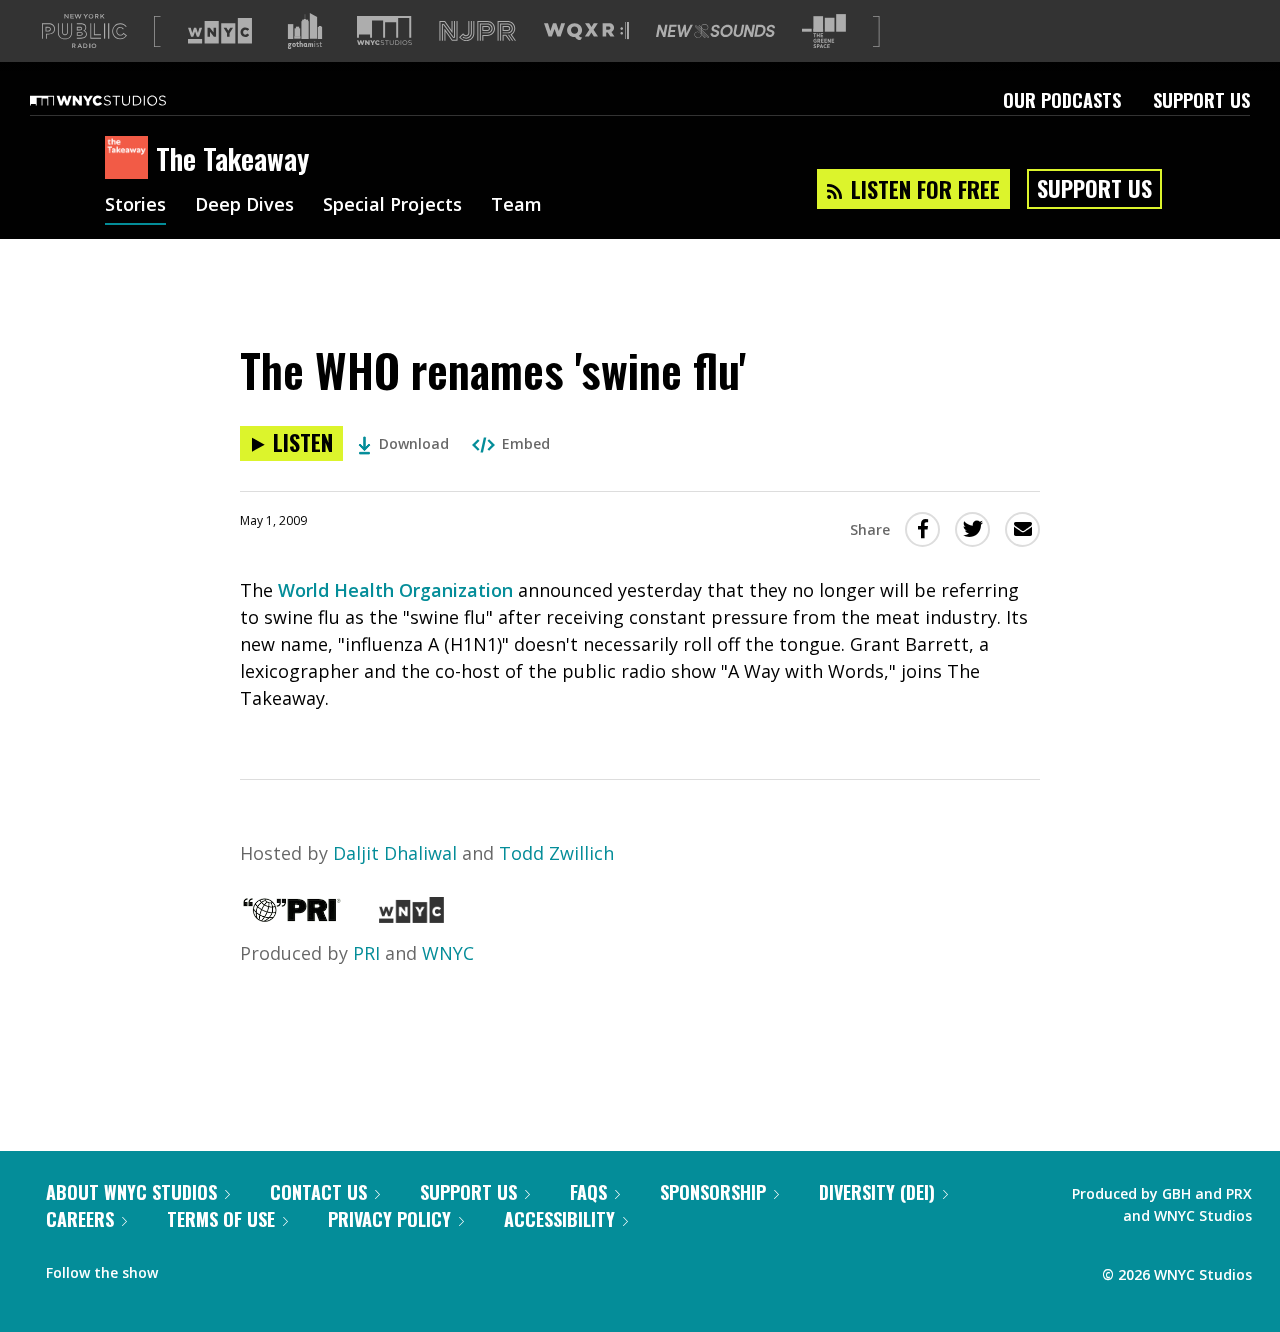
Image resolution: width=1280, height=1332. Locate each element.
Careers (80, 1219)
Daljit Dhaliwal (395, 853)
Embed (526, 443)
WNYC (448, 953)
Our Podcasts (1062, 100)
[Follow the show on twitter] (226, 1268)
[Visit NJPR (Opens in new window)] (477, 31)
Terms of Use (221, 1219)
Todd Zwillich (556, 853)
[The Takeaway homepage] (130, 159)
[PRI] (292, 916)
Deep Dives (244, 206)
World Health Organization (395, 590)
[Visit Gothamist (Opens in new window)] (305, 31)
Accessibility (559, 1219)
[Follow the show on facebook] (187, 1268)
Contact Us (318, 1192)
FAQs (588, 1192)
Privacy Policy (389, 1219)
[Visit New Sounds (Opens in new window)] (715, 31)
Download (414, 443)
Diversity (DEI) (877, 1192)
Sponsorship (713, 1192)
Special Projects (392, 206)
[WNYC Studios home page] (123, 100)
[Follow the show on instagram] (264, 1268)
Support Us (1201, 100)
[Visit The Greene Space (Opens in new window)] (824, 31)
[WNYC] (411, 916)
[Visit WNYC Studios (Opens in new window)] (384, 30)
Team (516, 206)
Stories (135, 206)
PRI (366, 953)
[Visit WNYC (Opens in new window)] (220, 31)
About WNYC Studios (131, 1192)
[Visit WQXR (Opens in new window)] (586, 31)
